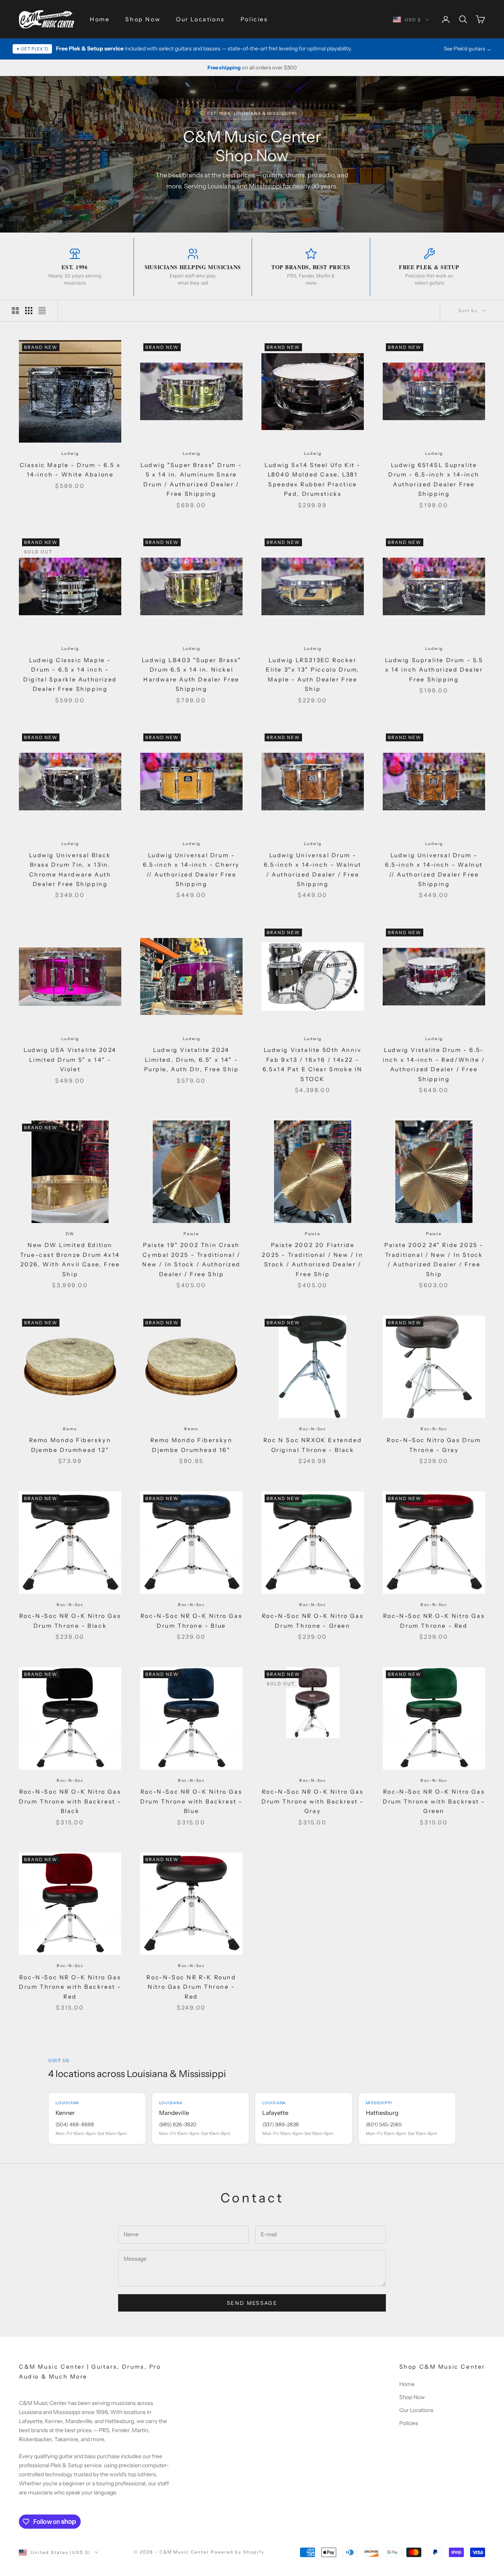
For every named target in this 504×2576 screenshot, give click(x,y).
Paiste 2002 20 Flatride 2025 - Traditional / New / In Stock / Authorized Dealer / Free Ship (312, 1259)
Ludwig (70, 453)
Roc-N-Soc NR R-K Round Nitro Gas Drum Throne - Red (191, 1987)
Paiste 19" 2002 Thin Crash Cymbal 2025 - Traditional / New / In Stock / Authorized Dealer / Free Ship (191, 1259)
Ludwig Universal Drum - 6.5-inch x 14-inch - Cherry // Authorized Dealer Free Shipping (191, 870)
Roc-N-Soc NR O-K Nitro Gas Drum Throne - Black (70, 1621)
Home (100, 19)
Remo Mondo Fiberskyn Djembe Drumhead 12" (70, 1445)
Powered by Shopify (238, 2552)
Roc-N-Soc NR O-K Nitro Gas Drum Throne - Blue (191, 1621)
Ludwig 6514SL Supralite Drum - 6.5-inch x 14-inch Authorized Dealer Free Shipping (434, 479)
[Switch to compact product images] (42, 311)
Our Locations (200, 19)
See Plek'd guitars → (468, 48)
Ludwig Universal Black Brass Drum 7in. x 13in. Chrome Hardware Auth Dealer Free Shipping (70, 870)
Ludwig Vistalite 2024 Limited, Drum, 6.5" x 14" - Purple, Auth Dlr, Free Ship (192, 1060)
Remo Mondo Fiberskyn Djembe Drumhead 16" (192, 1445)
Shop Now (143, 19)
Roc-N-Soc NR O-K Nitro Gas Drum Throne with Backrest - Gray (313, 1801)
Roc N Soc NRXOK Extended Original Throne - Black (313, 1445)
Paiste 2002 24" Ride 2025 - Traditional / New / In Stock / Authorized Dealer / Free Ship (434, 1259)
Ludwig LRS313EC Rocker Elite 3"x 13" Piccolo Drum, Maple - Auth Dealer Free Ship (313, 675)
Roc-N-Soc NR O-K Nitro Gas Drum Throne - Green (313, 1621)
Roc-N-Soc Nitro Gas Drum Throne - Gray (434, 1445)
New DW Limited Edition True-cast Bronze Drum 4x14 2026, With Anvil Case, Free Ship (70, 1259)
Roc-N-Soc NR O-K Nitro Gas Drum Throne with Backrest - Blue (191, 1801)
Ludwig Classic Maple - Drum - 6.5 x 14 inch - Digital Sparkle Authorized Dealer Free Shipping (70, 675)
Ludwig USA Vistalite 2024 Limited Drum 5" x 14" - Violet (70, 1060)
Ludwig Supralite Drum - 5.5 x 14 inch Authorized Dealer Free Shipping (434, 670)
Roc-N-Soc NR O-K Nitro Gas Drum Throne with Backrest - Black (70, 1801)
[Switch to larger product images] (15, 311)
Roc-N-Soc (313, 1429)
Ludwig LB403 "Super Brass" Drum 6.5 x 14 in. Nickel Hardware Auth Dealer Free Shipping (191, 675)
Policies (254, 19)
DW (70, 1234)
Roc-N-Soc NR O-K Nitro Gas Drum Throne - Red (434, 1621)
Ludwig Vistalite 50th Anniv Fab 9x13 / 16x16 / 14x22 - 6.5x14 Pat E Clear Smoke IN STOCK (313, 1064)
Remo (70, 1429)
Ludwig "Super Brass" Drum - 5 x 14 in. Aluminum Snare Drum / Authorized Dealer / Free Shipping (191, 479)
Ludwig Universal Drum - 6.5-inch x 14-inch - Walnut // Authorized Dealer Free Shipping (434, 870)
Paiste (191, 1234)
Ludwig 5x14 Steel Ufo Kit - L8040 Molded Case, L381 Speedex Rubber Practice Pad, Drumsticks (313, 479)
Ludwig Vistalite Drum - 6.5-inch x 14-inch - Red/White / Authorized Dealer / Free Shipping (434, 1064)
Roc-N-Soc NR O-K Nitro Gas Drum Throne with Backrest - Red (70, 1987)
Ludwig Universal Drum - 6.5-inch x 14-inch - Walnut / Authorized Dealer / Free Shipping (313, 870)
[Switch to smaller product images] (29, 311)
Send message (252, 2303)
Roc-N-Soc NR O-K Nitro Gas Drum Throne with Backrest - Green (434, 1801)
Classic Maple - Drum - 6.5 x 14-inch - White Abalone (70, 470)
